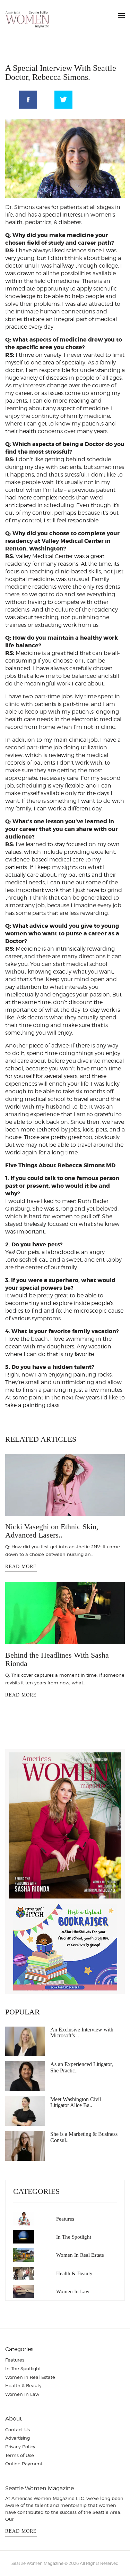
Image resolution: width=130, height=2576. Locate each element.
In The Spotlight (74, 2237)
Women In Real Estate (80, 2255)
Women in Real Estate (30, 2377)
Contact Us (18, 2430)
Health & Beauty (74, 2273)
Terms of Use (20, 2455)
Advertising (18, 2438)
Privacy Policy (20, 2447)
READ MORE (21, 1567)
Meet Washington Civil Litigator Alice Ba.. (76, 2102)
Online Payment (24, 2464)
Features (65, 2219)
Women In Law (73, 2291)
